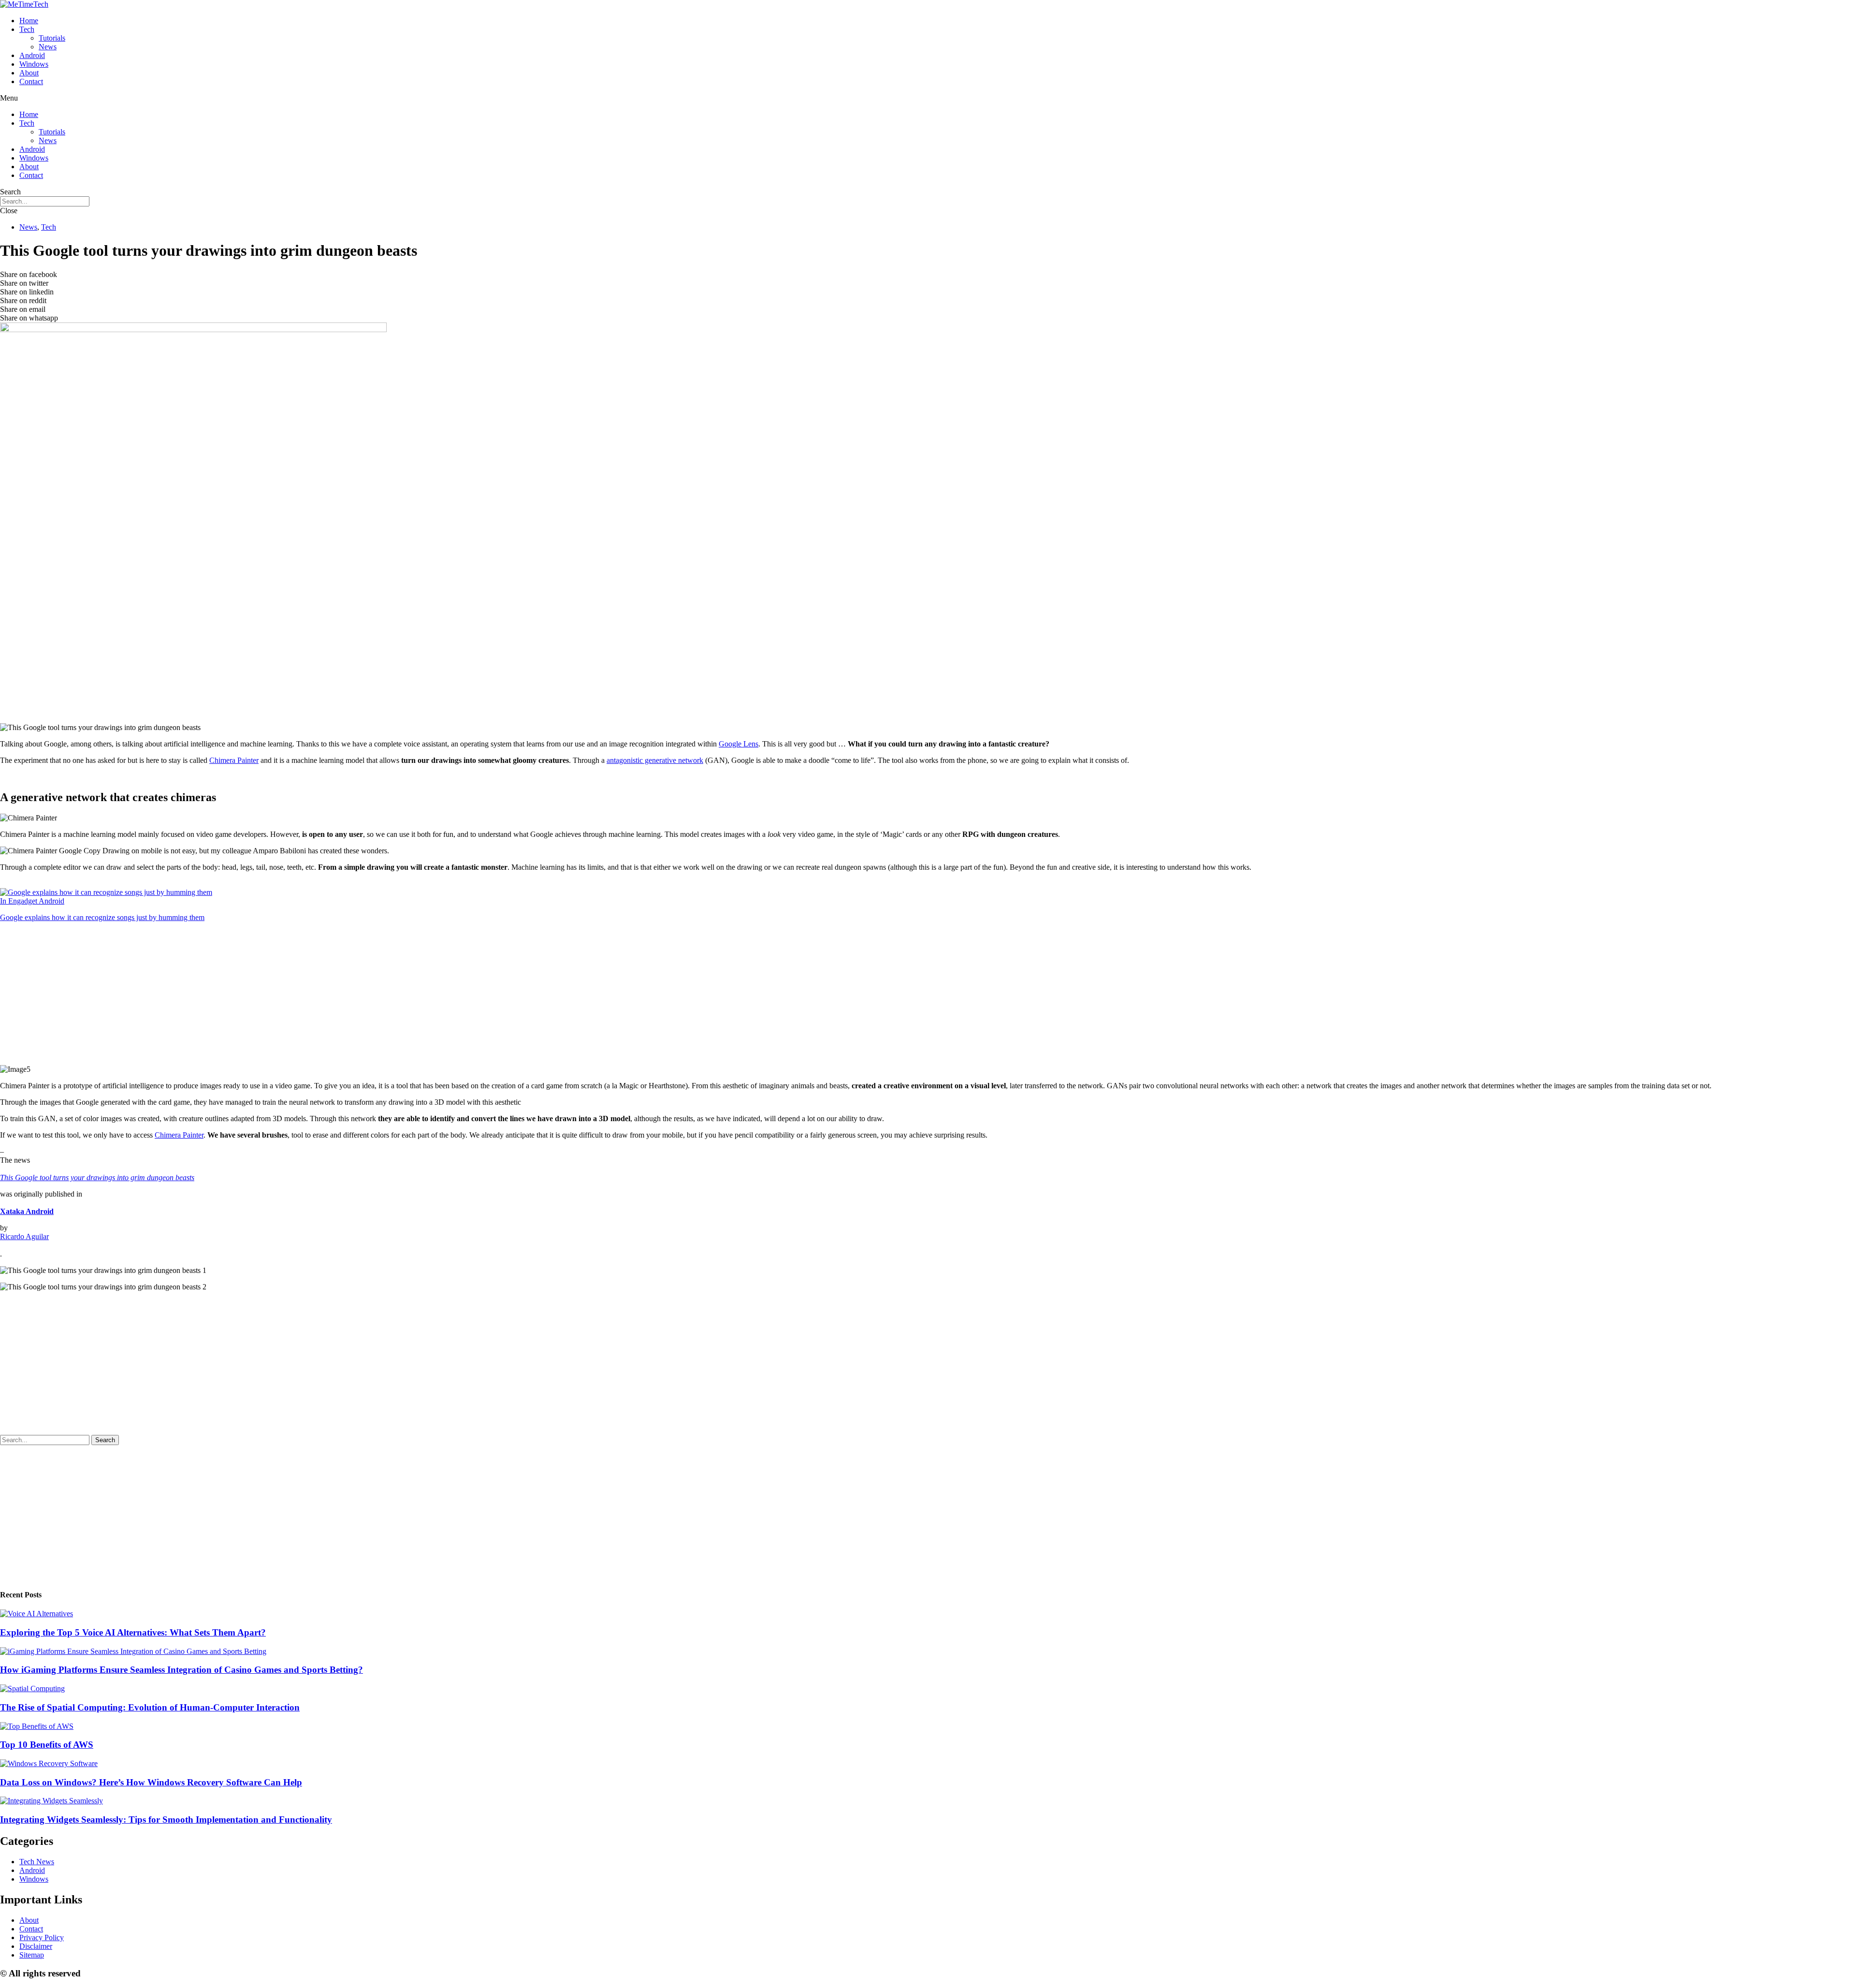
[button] (928, 98)
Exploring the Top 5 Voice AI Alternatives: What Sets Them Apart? (133, 1632)
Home (29, 21)
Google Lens (739, 744)
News (48, 47)
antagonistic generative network (655, 760)
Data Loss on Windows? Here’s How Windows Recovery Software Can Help (151, 1782)
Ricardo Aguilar (24, 1236)
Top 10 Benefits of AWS (47, 1745)
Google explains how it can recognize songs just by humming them (102, 917)
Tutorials (52, 38)
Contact (31, 81)
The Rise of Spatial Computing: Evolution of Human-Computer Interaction (150, 1707)
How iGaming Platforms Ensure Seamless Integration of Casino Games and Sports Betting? (181, 1670)
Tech (27, 29)
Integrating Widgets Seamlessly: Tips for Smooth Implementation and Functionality (166, 1820)
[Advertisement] (290, 648)
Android (32, 55)
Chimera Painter (234, 760)
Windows (34, 64)
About (29, 73)
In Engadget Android (32, 901)
